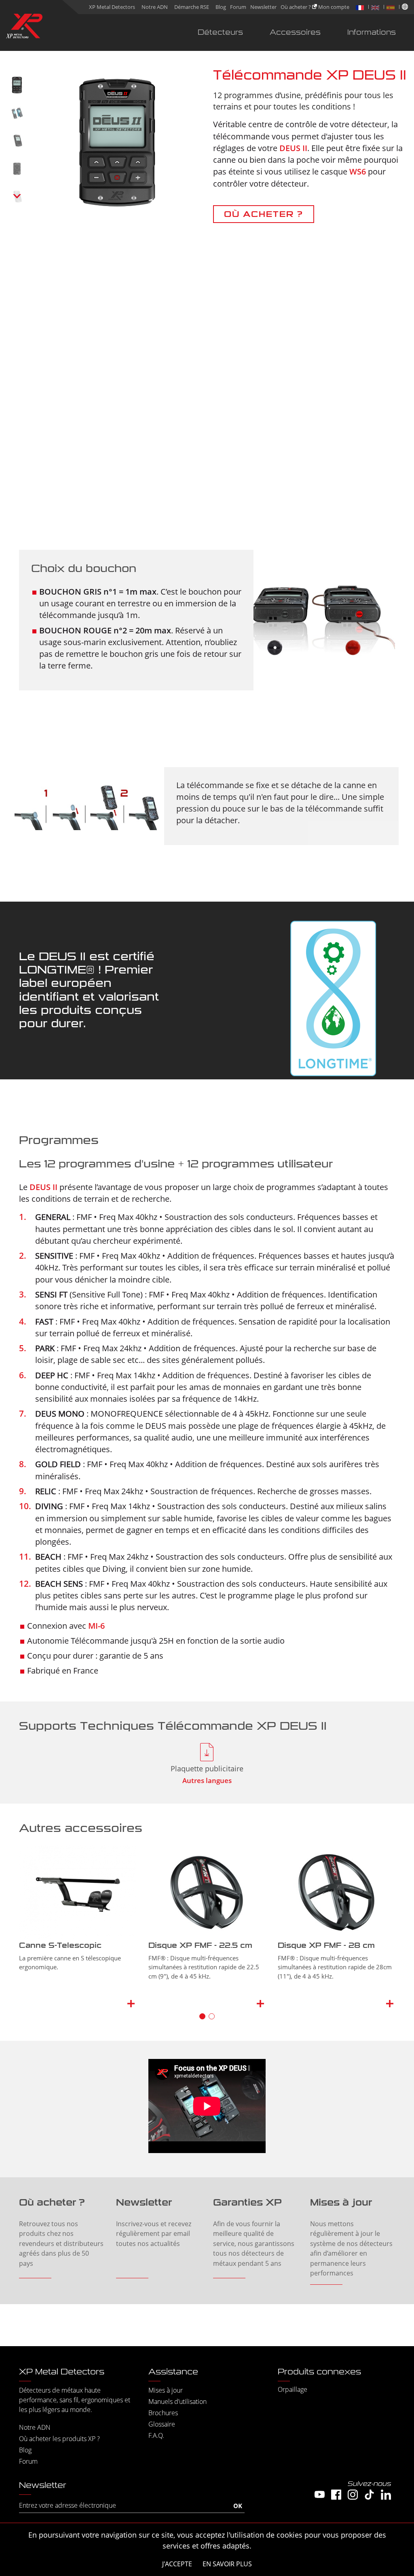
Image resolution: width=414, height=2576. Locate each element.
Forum (238, 7)
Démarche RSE (192, 7)
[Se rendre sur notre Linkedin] (386, 2495)
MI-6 (96, 1626)
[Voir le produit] (132, 2003)
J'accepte (177, 2564)
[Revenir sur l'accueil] (24, 28)
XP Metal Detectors (112, 7)
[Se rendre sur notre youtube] (320, 2495)
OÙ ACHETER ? (264, 214)
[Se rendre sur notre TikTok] (369, 2495)
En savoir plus (227, 2564)
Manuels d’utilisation (177, 2401)
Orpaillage (293, 2389)
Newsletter (263, 7)
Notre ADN (155, 7)
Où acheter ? (296, 7)
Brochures (163, 2413)
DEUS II (43, 1187)
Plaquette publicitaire (207, 1769)
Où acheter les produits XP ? (59, 2439)
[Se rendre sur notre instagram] (353, 2495)
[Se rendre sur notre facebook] (336, 2495)
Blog (221, 7)
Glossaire (162, 2424)
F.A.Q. (156, 2435)
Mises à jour (166, 2390)
